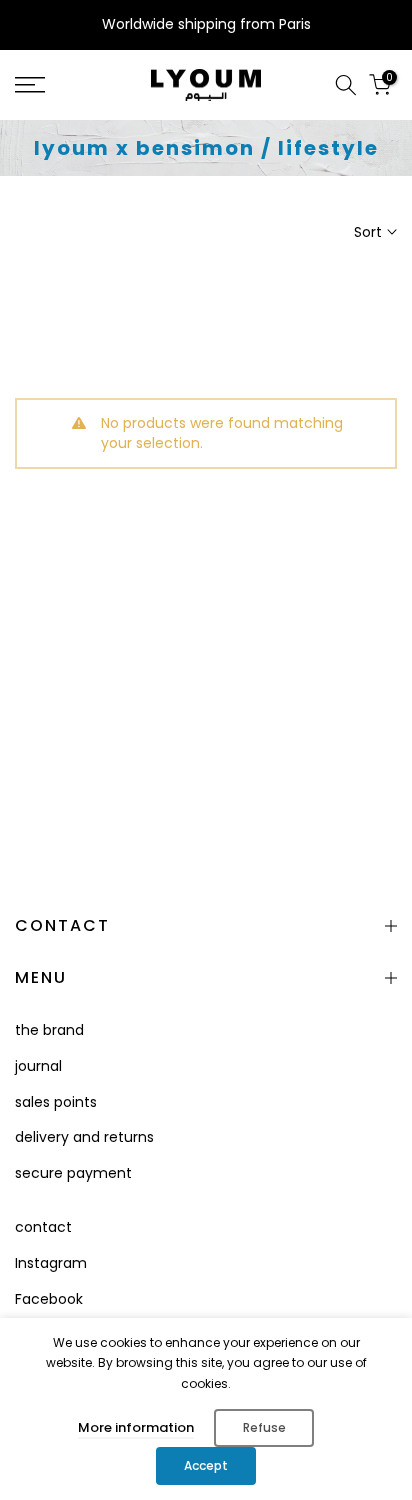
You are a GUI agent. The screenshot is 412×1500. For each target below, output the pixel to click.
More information (136, 1427)
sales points (56, 1102)
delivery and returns (84, 1137)
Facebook (49, 1299)
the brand (49, 1030)
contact (43, 1227)
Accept (206, 1465)
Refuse (264, 1427)
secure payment (73, 1173)
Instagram (51, 1263)
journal (38, 1066)
